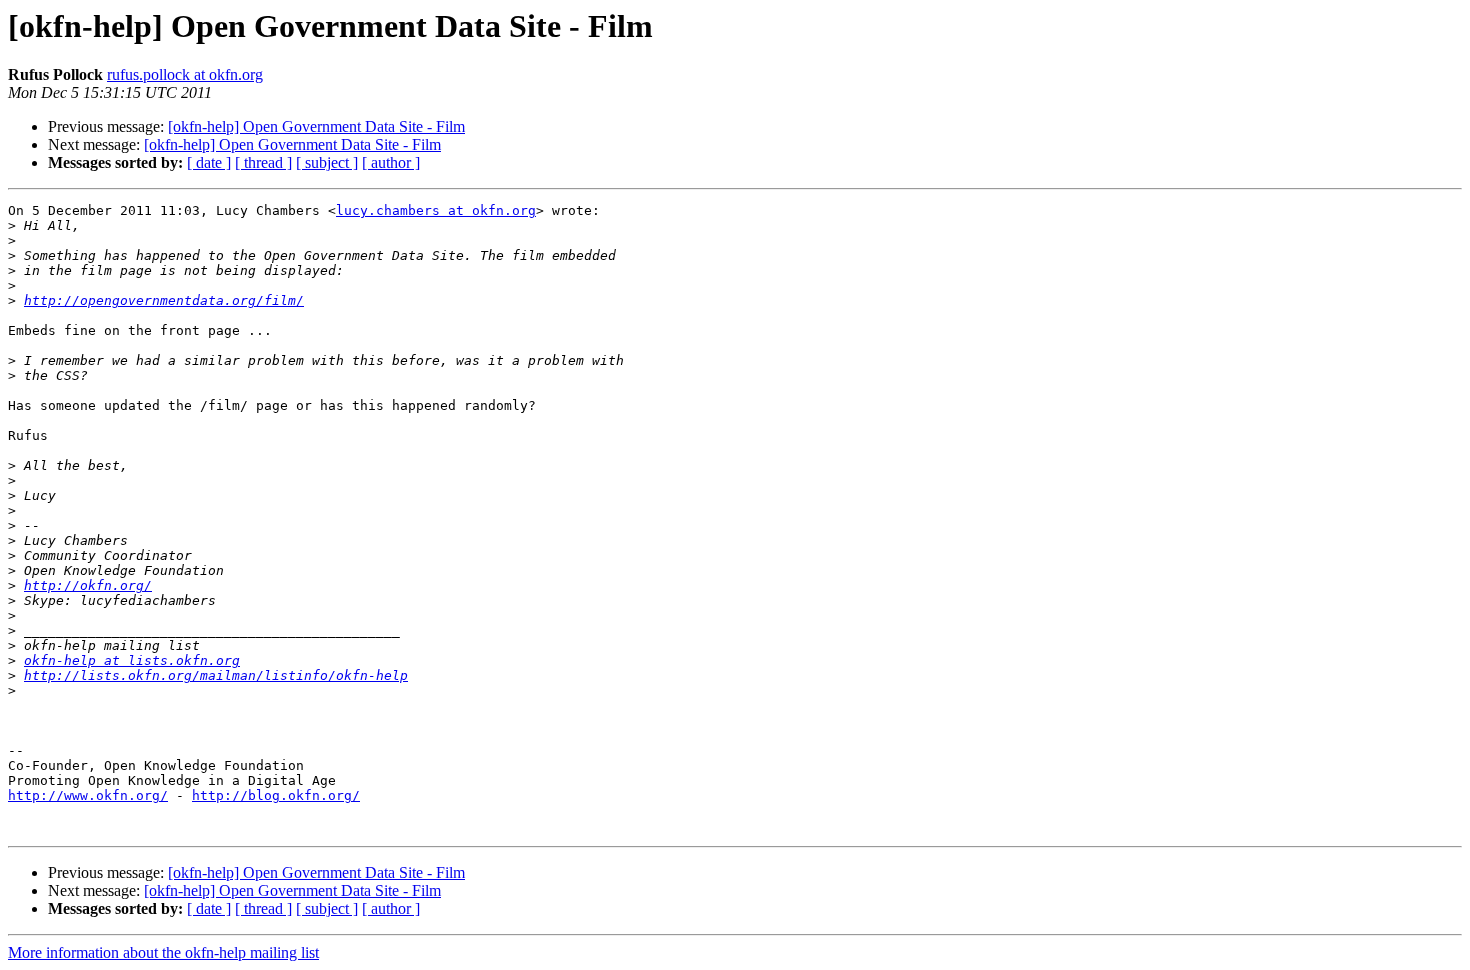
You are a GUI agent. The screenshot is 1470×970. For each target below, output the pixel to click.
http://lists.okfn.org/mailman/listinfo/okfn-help (216, 675)
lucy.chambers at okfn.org (436, 210)
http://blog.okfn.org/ (276, 795)
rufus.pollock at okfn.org (185, 74)
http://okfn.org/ (88, 585)
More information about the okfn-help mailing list (163, 952)
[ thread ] (263, 162)
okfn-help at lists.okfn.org (132, 660)
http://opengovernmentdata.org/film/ (164, 300)
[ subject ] (327, 162)
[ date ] (209, 162)
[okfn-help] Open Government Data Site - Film (316, 126)
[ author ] (391, 162)
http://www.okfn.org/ (88, 795)
